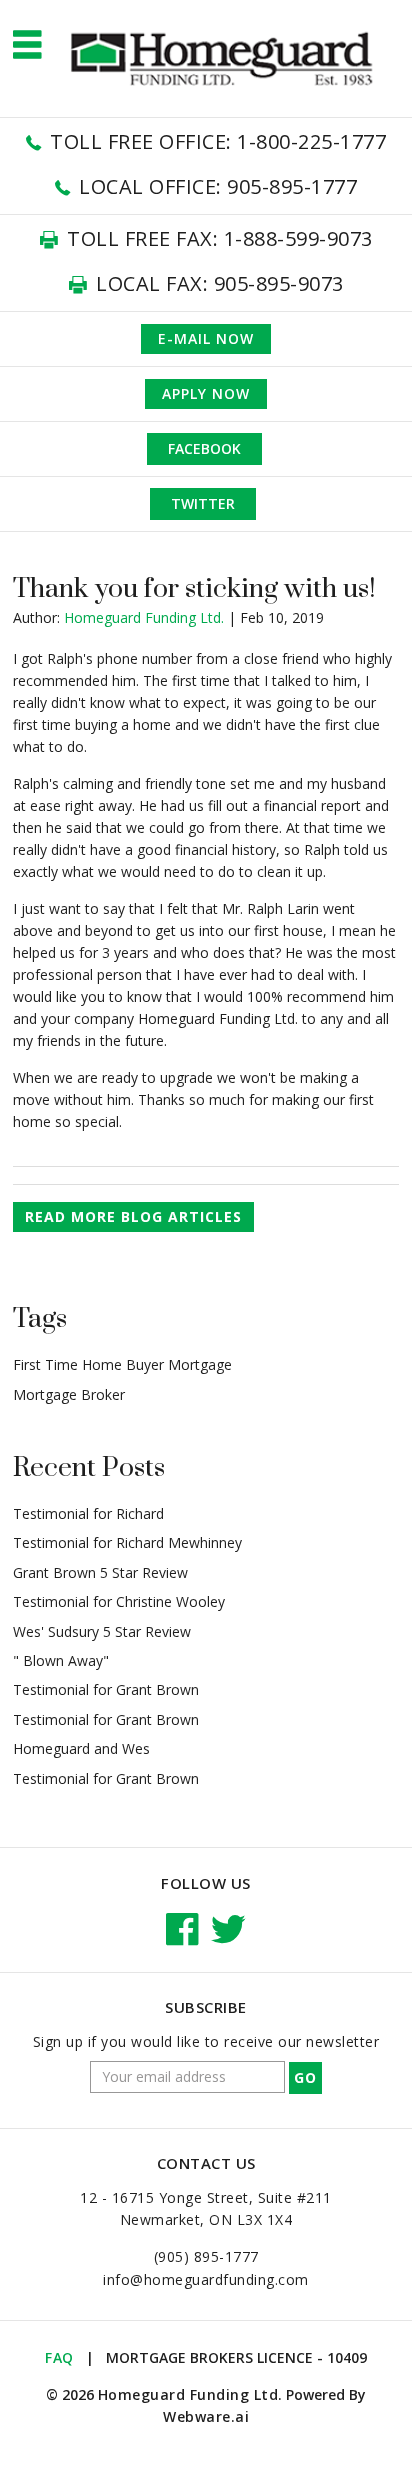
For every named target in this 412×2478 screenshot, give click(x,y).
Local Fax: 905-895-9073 (220, 283)
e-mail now (206, 338)
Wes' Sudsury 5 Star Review (102, 1631)
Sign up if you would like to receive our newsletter (206, 2041)
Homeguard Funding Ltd (188, 2394)
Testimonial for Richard (88, 1513)
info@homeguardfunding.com (206, 2279)
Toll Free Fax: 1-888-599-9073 (220, 238)
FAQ (59, 2357)
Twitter (203, 503)
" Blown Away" (61, 1660)
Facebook (204, 448)
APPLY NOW (206, 393)
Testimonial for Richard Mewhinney (127, 1542)
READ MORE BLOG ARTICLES (133, 1216)
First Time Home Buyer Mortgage (122, 1364)
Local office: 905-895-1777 (218, 186)
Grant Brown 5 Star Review (100, 1572)
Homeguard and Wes (81, 1748)
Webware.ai (206, 2416)
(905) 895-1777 (206, 2256)
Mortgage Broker (69, 1394)
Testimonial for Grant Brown (106, 1689)
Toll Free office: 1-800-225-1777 (218, 141)
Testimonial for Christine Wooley (119, 1601)
